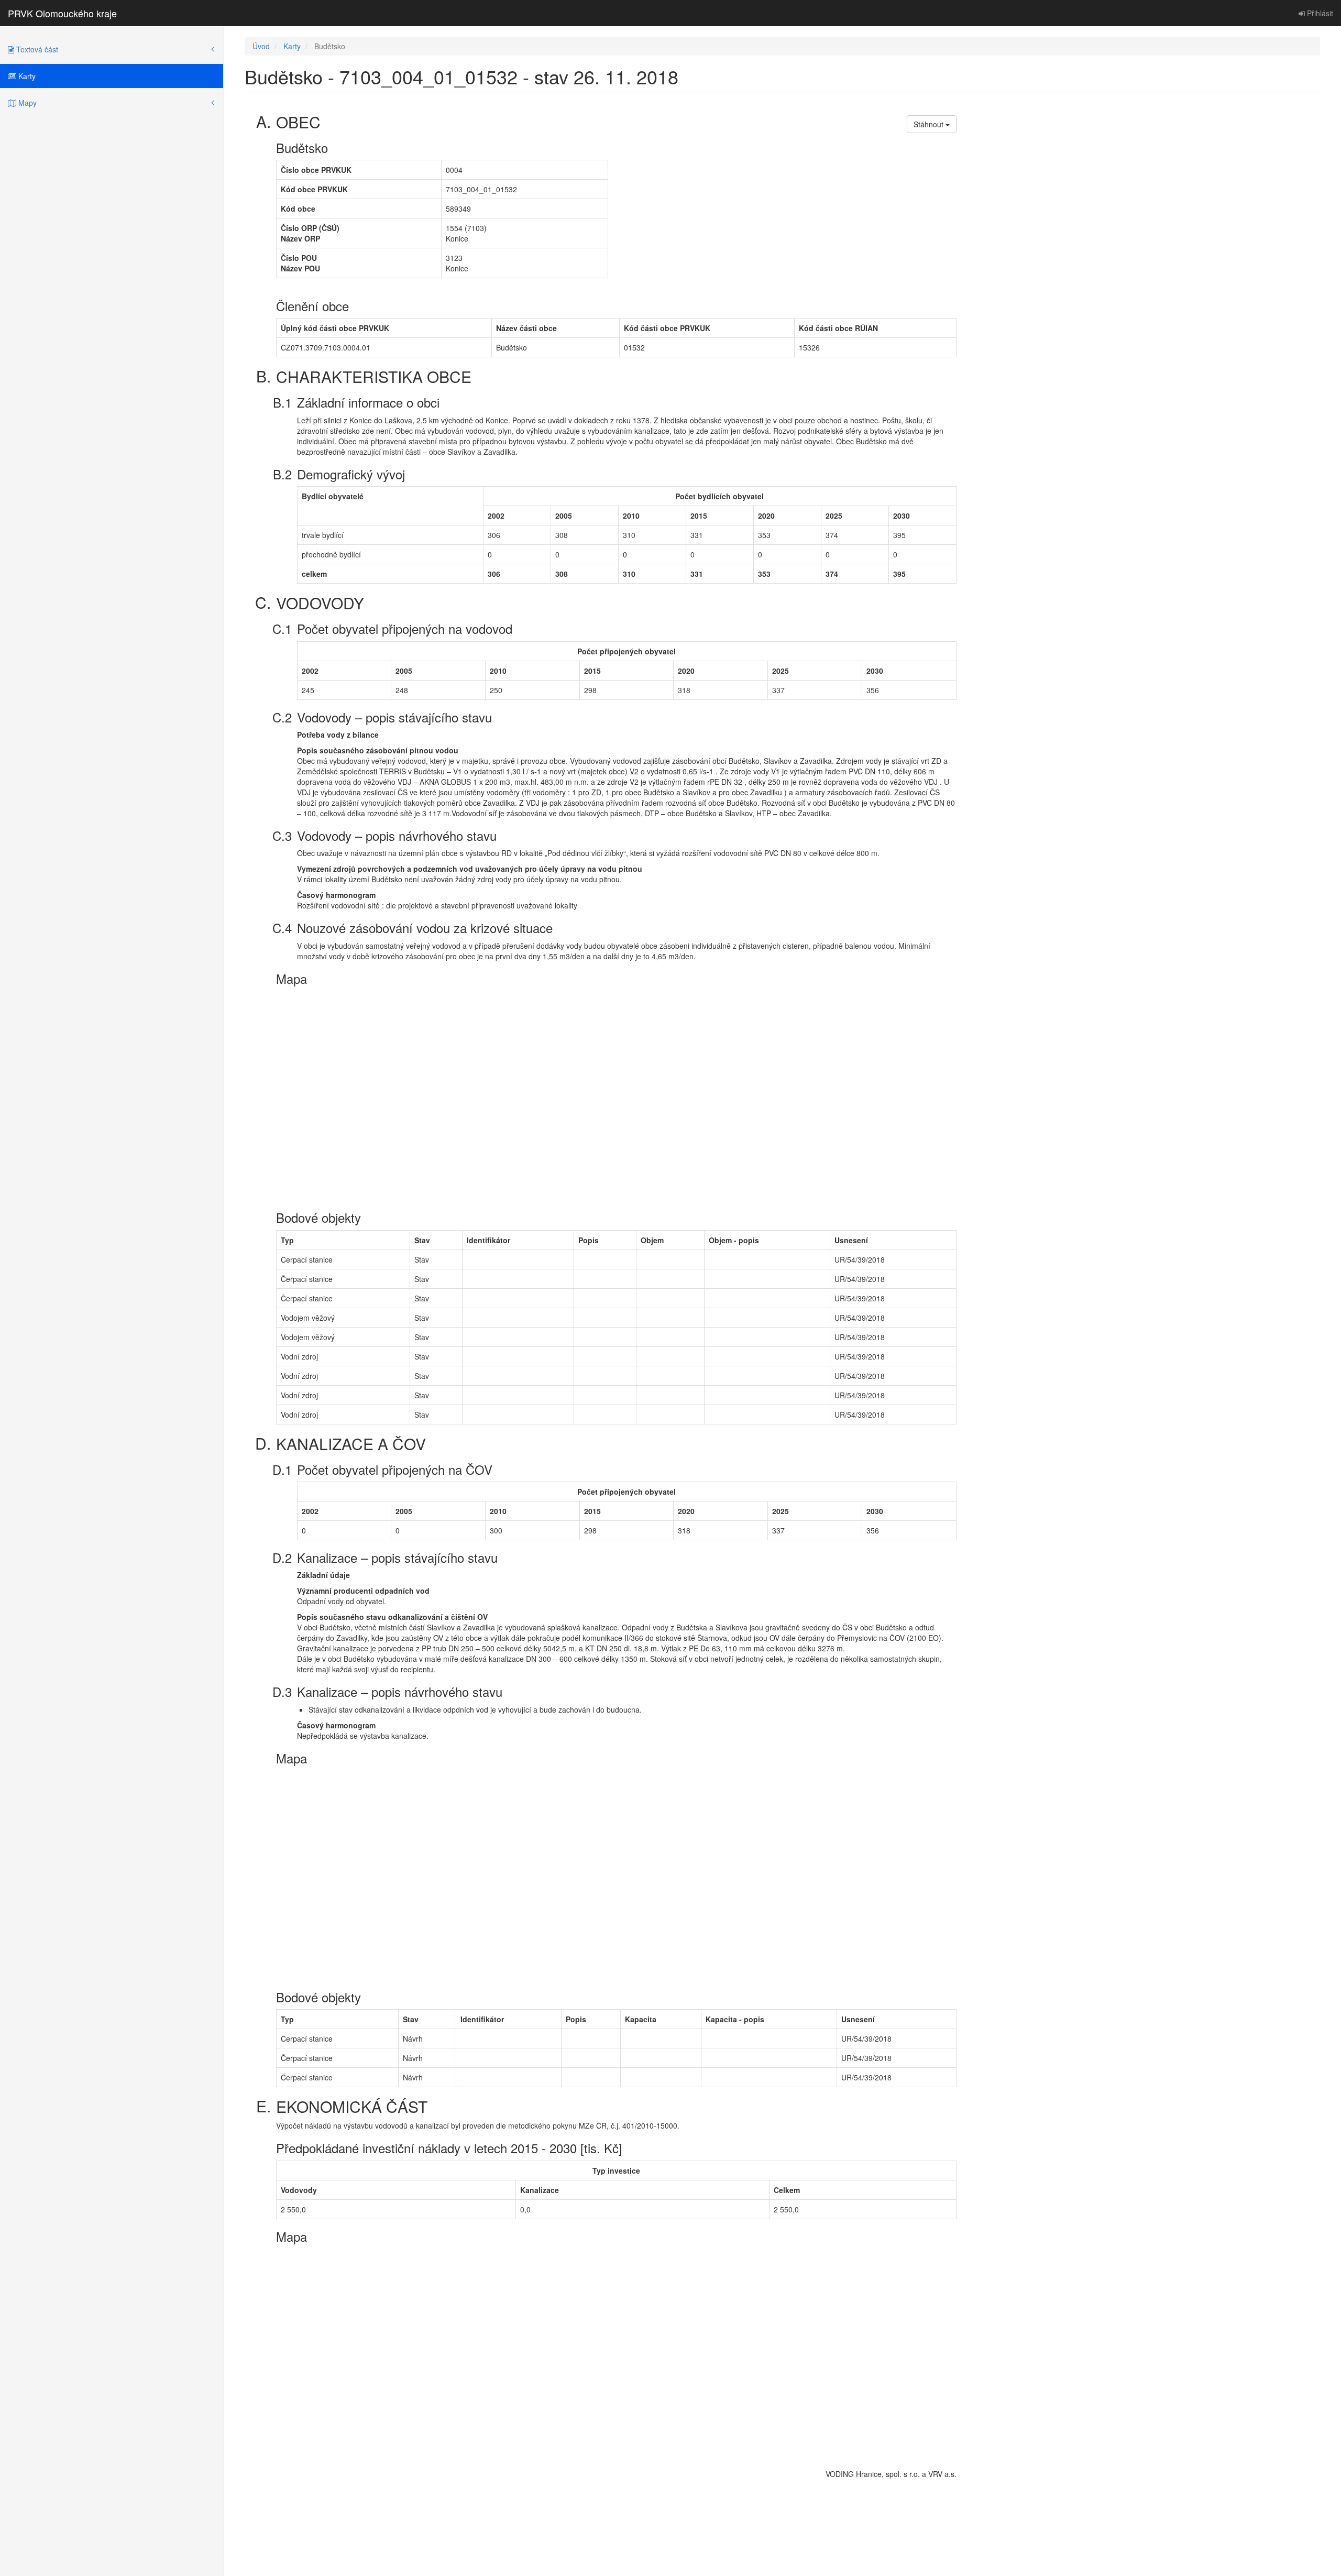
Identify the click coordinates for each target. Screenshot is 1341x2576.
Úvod (261, 46)
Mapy (26, 103)
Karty (26, 76)
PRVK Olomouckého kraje (62, 13)
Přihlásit (1319, 13)
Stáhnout (930, 124)
